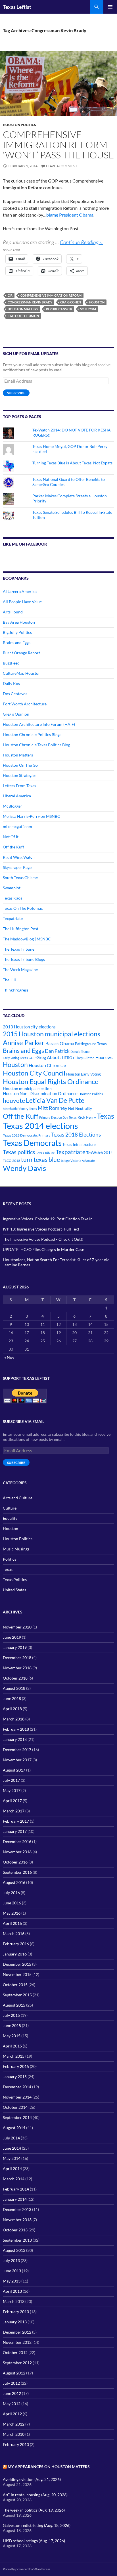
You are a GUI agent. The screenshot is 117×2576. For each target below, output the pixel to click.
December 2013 (17, 2209)
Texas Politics (15, 1580)
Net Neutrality (80, 1108)
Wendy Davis (24, 1168)
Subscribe (16, 393)
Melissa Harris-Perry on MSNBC (32, 816)
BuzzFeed (11, 663)
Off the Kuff (13, 847)
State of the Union (23, 316)
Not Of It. (11, 837)
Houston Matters (23, 309)
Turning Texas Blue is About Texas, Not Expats (72, 463)
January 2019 (15, 1647)
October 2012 (15, 2352)
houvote (14, 1101)
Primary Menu (110, 7)
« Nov (9, 1357)
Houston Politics (19, 125)
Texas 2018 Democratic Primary (27, 1135)
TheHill (9, 980)
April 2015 (12, 2046)
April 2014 (12, 2169)
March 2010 (14, 2434)
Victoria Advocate (83, 1161)
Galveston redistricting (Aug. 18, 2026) (37, 2525)
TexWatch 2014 (100, 1153)
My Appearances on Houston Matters (49, 2467)
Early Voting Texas (15, 1058)
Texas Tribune (45, 1153)
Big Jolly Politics (17, 632)
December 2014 (17, 2087)
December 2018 (17, 1658)
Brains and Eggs (17, 643)
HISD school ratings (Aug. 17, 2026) (34, 2541)
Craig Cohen (71, 302)
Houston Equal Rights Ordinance (51, 1081)
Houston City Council (34, 1073)
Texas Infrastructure (79, 1145)
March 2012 (14, 2424)
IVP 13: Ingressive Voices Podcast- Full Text (41, 1229)
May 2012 (12, 2404)
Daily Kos (11, 683)
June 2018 (12, 1698)
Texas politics (19, 1152)
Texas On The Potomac (23, 908)
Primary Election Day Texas (58, 1117)
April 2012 (12, 2414)
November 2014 (17, 2097)
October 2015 (15, 1985)
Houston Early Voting (83, 1074)
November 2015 (17, 1974)
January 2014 (15, 2199)
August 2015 (14, 2005)
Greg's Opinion (16, 714)
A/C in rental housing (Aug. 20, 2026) (35, 2495)
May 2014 (12, 2158)
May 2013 (12, 2281)
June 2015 (12, 2025)
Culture (10, 1508)
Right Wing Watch (19, 857)
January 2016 (15, 1954)
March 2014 (14, 2179)
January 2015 (15, 2077)
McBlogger (12, 806)
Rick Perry (87, 1117)
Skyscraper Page (17, 867)
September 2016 (17, 1872)
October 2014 (15, 2107)
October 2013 (15, 2230)
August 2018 (14, 1688)
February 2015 (16, 2066)
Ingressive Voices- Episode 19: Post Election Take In (48, 1219)
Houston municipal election (27, 1088)
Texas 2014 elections (40, 1126)
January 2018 (15, 1739)
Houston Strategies (20, 775)
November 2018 (17, 1668)
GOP (32, 1058)
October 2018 (15, 1678)
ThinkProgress (16, 990)
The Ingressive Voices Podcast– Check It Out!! (43, 1239)
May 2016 (12, 1913)
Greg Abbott (49, 1057)
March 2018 (14, 1719)
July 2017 (11, 1780)
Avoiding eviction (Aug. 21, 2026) (32, 2479)
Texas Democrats (32, 1143)
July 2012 (11, 2383)
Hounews (104, 1058)
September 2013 (17, 2240)
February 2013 (16, 2312)
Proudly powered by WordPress (27, 2569)
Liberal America (17, 796)
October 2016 (15, 1862)
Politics (10, 1559)
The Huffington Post (21, 929)
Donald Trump (80, 1052)
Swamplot (12, 888)
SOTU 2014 (88, 309)
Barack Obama (60, 1043)
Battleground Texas (91, 1044)
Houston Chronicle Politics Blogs (32, 734)
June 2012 (12, 2393)
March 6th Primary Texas (20, 1109)
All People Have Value (22, 602)
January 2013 (15, 2322)
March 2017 (14, 1811)
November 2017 (17, 1760)
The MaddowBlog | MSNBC (27, 939)
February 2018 (16, 1729)
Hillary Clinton (84, 1058)
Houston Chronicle (47, 1065)
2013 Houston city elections (29, 1027)
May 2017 (12, 1790)
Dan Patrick (57, 1051)
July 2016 (11, 1893)
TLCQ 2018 (12, 1161)
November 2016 (17, 1852)
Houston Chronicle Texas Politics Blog (36, 745)
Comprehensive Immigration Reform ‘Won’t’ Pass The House (58, 145)
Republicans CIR (59, 309)
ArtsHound (13, 612)
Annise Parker (24, 1042)
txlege (65, 1161)
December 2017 (17, 1750)
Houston (97, 302)
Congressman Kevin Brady (30, 302)
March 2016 (14, 1933)
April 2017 (12, 1801)
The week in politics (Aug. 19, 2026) (34, 2510)
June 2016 (12, 1903)
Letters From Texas (19, 786)
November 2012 (17, 2342)
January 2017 (15, 1831)
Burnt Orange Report (21, 653)
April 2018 (12, 1709)
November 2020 (17, 1627)
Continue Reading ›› (81, 242)
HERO (67, 1058)
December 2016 (17, 1842)
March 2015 (14, 2056)
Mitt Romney (53, 1108)
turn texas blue (40, 1160)
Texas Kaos (12, 898)
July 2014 (11, 2138)
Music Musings (16, 1549)
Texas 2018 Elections (76, 1134)
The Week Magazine (20, 970)
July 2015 (11, 2015)
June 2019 (12, 1637)
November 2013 (17, 2220)
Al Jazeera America (20, 591)
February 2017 (16, 1821)
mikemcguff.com (17, 826)
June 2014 (12, 2148)
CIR (10, 295)
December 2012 (17, 2332)
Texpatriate (13, 918)
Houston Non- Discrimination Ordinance (40, 1094)
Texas (105, 1116)
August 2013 (14, 2250)
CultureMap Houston (22, 673)
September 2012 (17, 2363)
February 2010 (16, 2444)
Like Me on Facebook (25, 544)
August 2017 (14, 1770)
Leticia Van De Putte (55, 1100)
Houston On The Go (20, 765)
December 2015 (17, 1964)
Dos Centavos (15, 694)
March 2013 (14, 2301)
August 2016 (14, 1882)
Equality (10, 1518)
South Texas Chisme (20, 878)
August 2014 (14, 2128)
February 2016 (16, 1944)
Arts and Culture (18, 1498)
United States (14, 1590)
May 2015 (12, 2036)
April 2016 (12, 1923)
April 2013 (12, 2291)
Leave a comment (62, 166)
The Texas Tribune (19, 949)
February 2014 (16, 2189)
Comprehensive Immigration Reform (51, 295)
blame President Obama (70, 215)
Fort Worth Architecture (25, 704)
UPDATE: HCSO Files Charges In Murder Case (43, 1249)
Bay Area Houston (19, 622)
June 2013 (12, 2271)
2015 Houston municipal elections (52, 1034)
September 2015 (17, 1995)
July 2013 (11, 2260)
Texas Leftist (17, 7)
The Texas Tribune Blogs (24, 959)
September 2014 (17, 2117)
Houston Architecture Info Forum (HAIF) (39, 724)
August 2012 (14, 2373)
